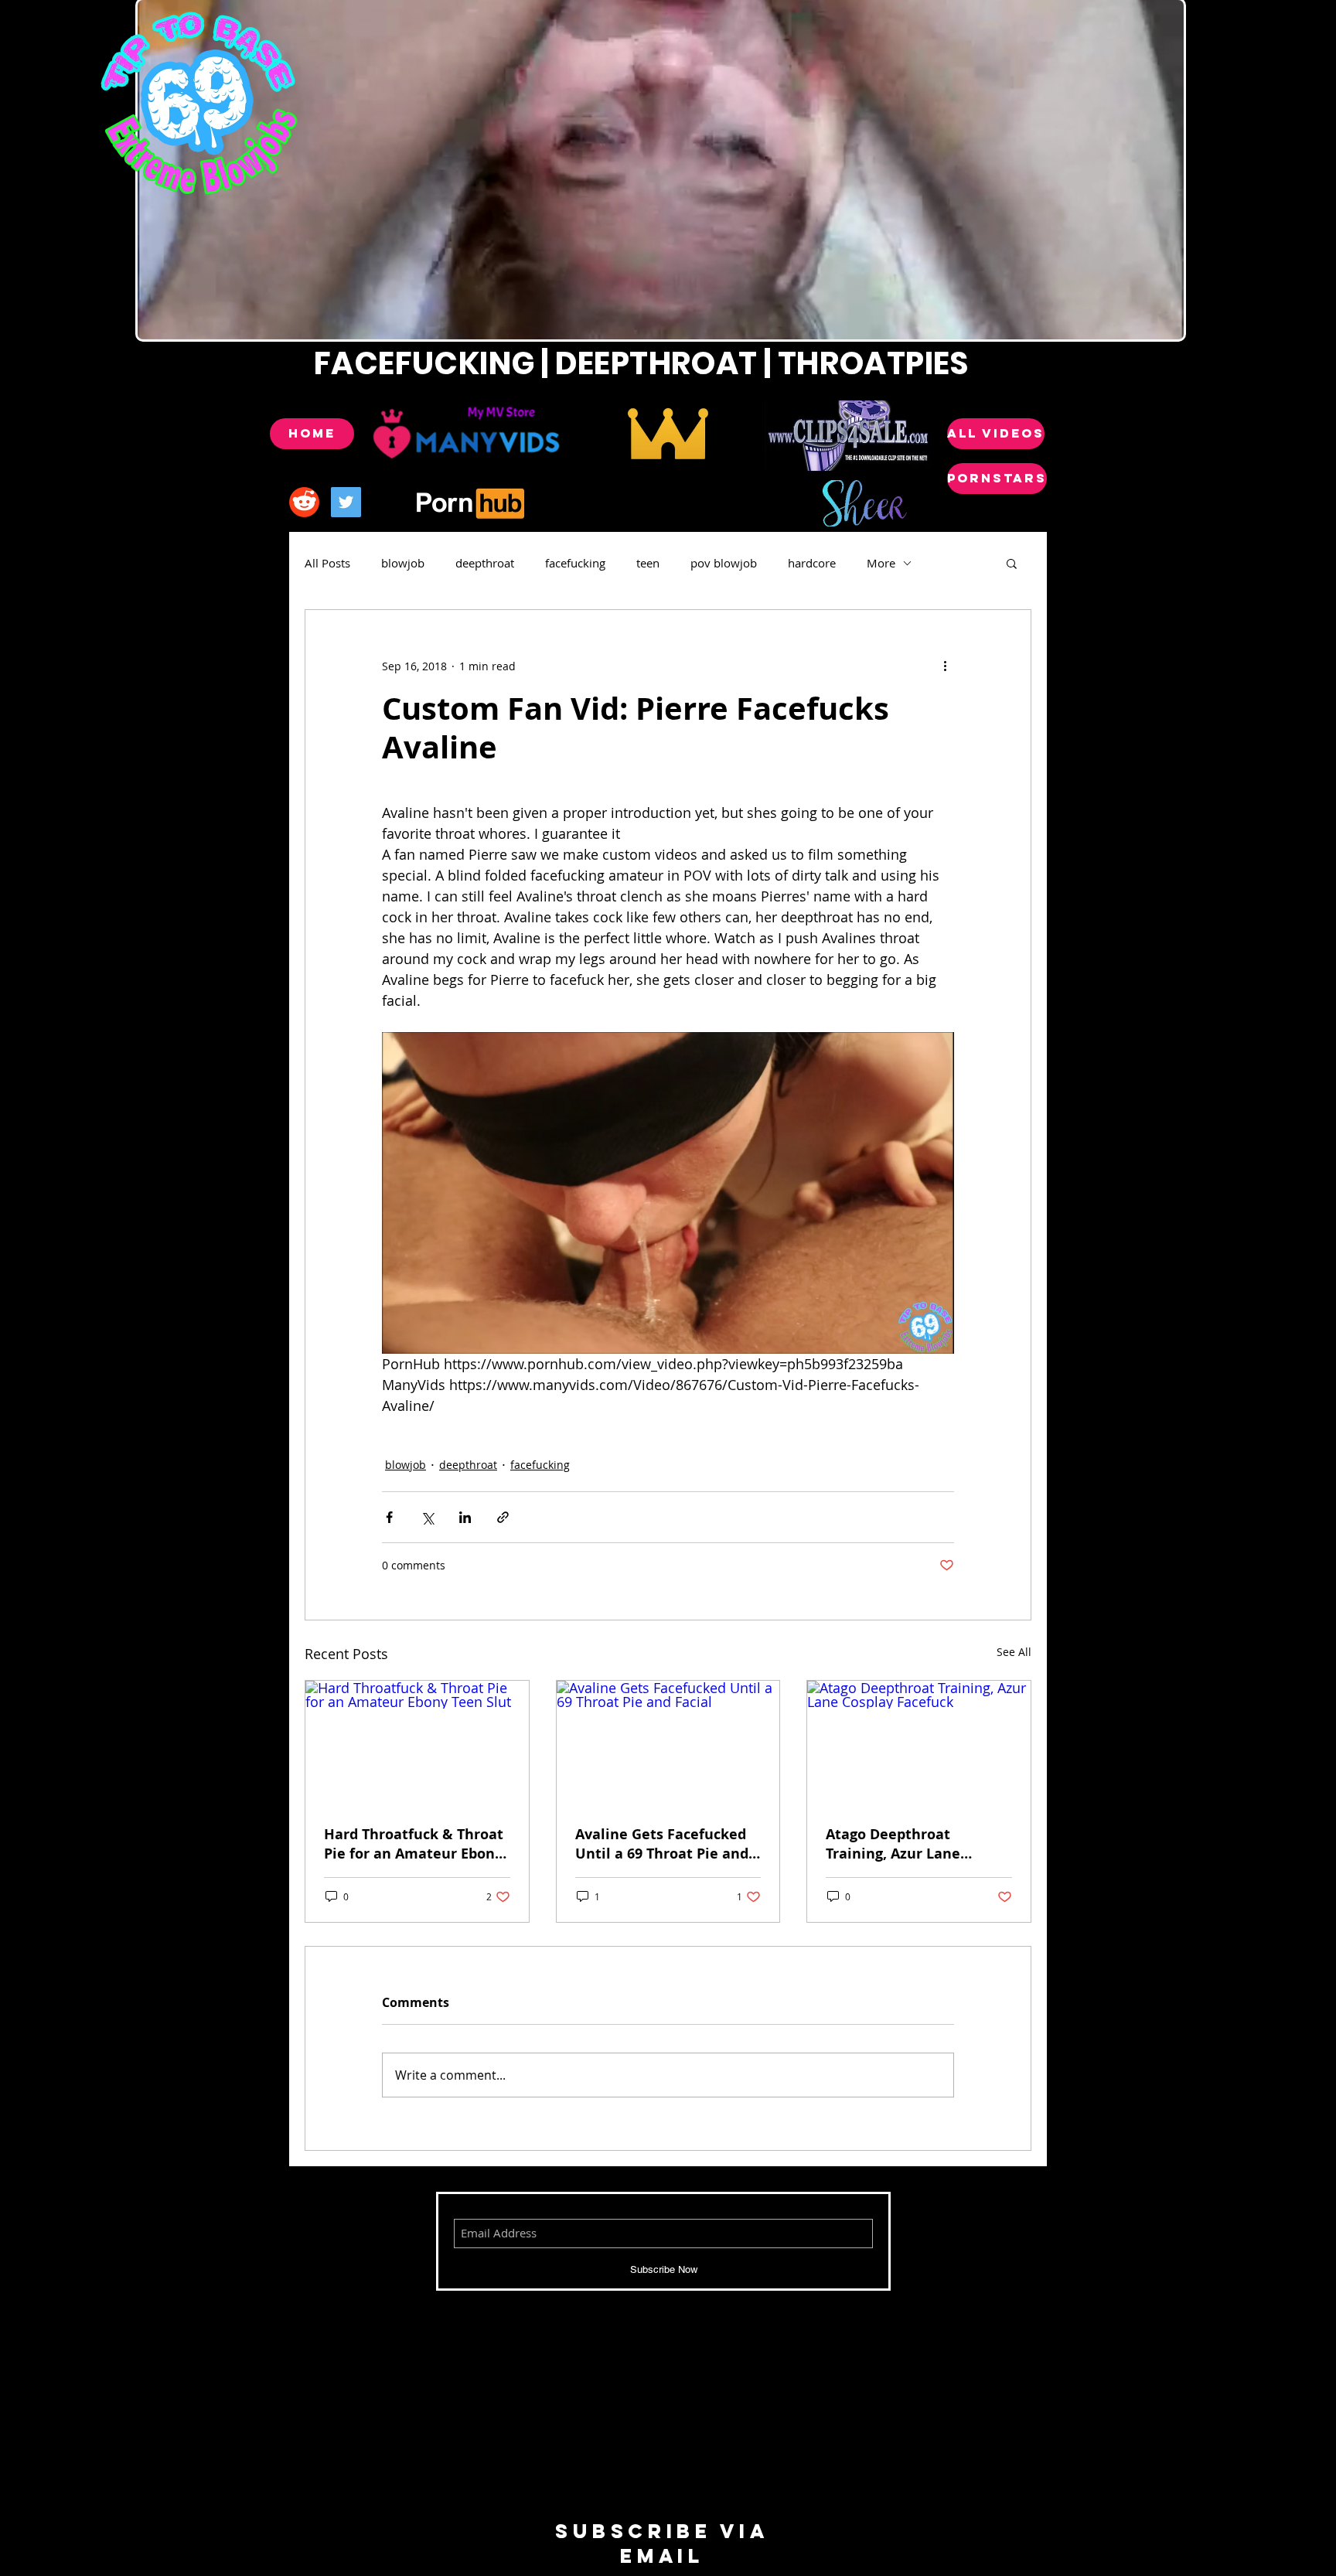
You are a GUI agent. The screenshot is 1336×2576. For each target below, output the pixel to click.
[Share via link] (503, 1517)
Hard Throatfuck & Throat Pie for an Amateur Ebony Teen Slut (414, 1844)
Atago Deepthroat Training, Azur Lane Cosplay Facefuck (893, 1844)
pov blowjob (724, 563)
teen (648, 563)
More (881, 563)
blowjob (403, 563)
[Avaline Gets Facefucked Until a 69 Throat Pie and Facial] (668, 1743)
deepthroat (485, 563)
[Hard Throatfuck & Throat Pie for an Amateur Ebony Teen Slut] (417, 1743)
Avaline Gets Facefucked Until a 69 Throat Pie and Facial (662, 1844)
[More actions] (945, 666)
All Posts (327, 563)
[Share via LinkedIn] (465, 1517)
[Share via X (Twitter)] (427, 1517)
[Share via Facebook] (389, 1517)
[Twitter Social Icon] (346, 502)
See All (1014, 1652)
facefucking (575, 563)
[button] (1012, 563)
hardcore (812, 563)
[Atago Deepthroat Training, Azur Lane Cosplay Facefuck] (919, 1743)
